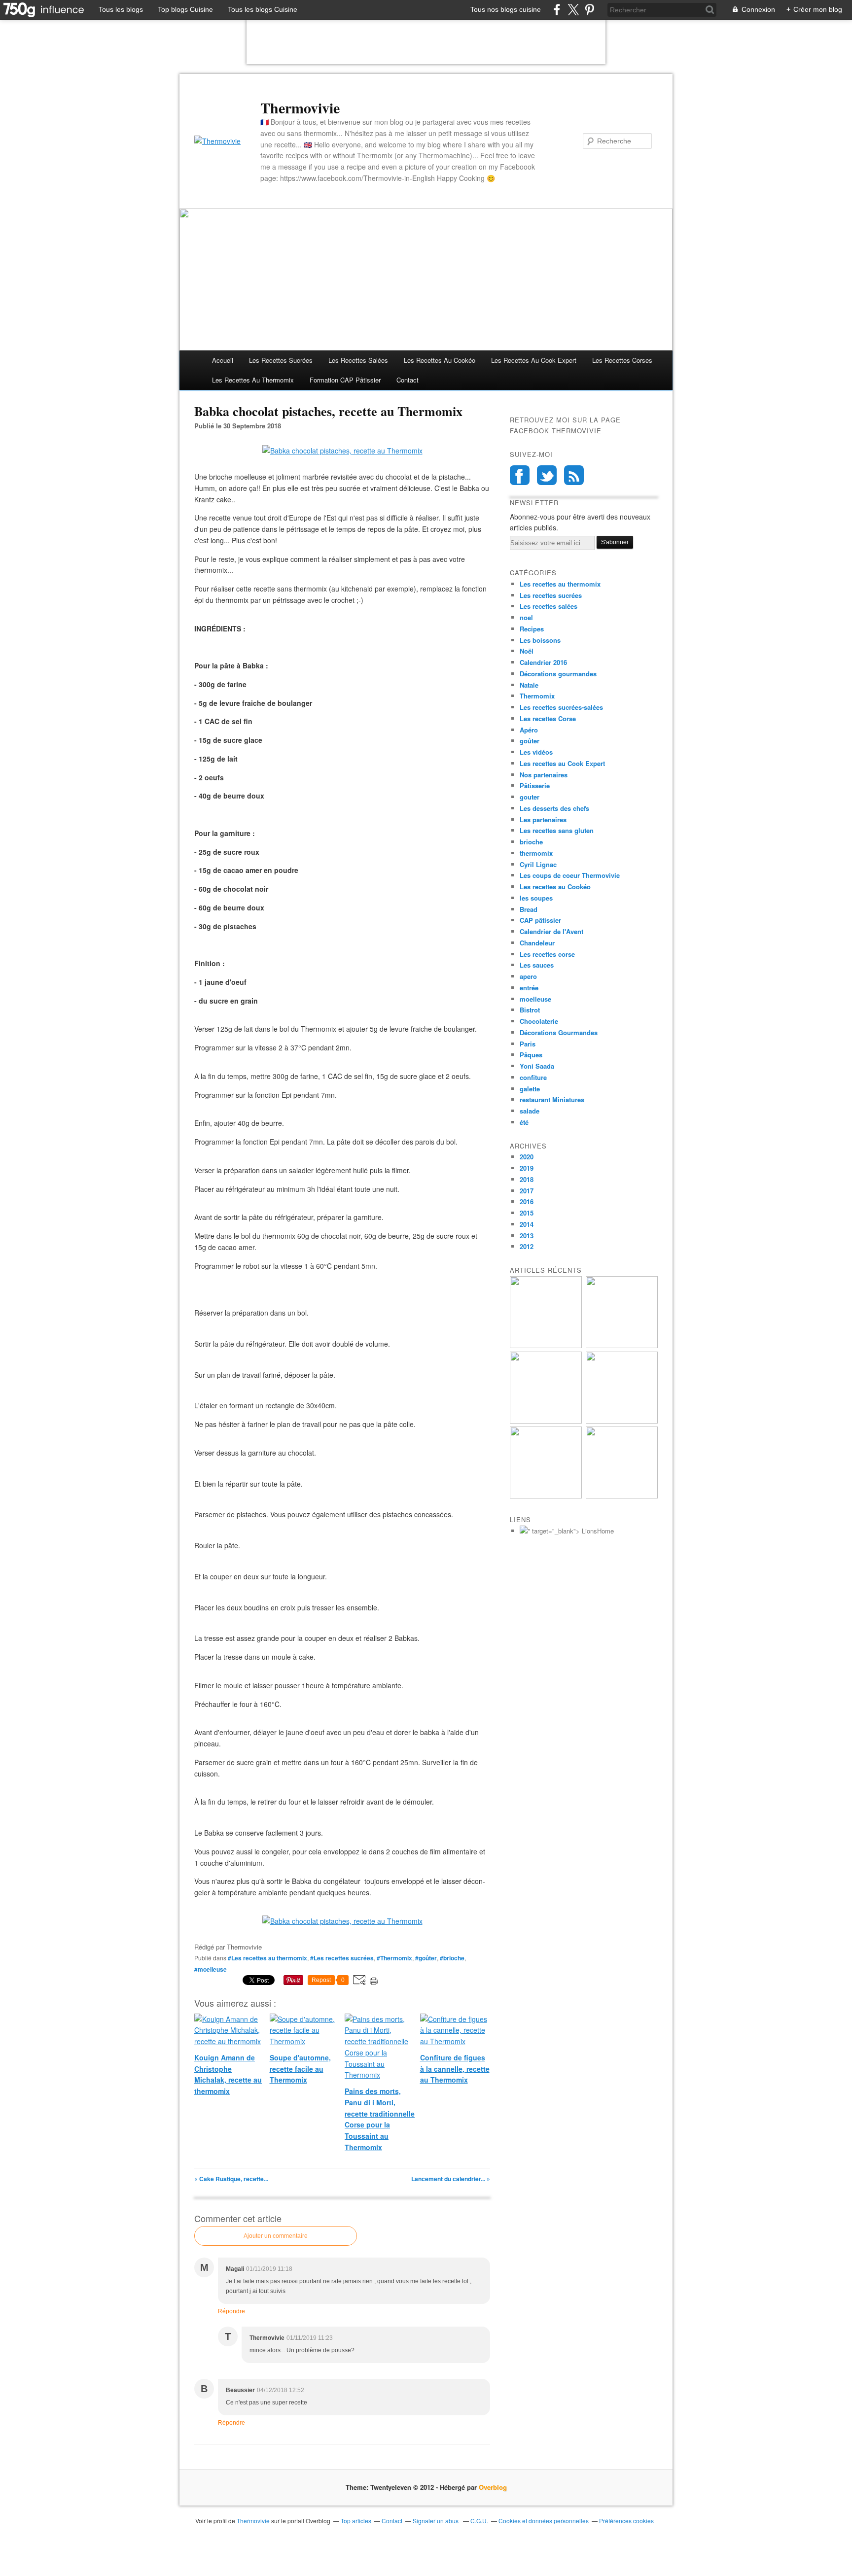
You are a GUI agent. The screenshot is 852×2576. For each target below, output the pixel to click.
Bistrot (530, 1010)
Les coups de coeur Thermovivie (570, 875)
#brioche (452, 1958)
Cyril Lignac (538, 864)
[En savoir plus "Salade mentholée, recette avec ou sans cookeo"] (622, 1496)
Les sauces (537, 965)
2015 (527, 1213)
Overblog (493, 2487)
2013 (527, 1236)
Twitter (547, 475)
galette (530, 1089)
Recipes (532, 629)
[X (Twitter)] (573, 10)
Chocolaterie (539, 1021)
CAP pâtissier (540, 920)
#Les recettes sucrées (342, 1958)
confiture (533, 1077)
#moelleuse (211, 1969)
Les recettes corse (547, 954)
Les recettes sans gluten (557, 830)
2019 (527, 1168)
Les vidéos (536, 752)
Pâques (531, 1055)
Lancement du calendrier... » (451, 2179)
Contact (408, 380)
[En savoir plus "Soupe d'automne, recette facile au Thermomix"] (622, 1421)
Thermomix (537, 696)
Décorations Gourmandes (559, 1032)
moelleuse (535, 999)
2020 (527, 1157)
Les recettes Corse (548, 718)
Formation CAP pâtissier (345, 380)
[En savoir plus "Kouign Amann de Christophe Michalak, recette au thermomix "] (546, 1345)
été (524, 1122)
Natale (529, 685)
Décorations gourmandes (558, 674)
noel (526, 617)
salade (530, 1111)
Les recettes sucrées (281, 360)
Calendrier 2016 (543, 662)
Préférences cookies (626, 2521)
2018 (527, 1179)
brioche (531, 842)
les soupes (536, 898)
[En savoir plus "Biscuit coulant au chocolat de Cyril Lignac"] (546, 1421)
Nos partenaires (544, 775)
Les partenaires (543, 819)
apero (528, 976)
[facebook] (557, 10)
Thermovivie (300, 107)
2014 (527, 1224)
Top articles (356, 2521)
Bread (529, 909)
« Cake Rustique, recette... (231, 2179)
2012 (527, 1246)
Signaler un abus (436, 2521)
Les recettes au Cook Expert (562, 763)
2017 (527, 1191)
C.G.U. (479, 2521)
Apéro (529, 730)
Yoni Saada (537, 1066)
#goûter (426, 1958)
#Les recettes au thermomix (267, 1958)
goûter (530, 741)
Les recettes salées (358, 360)
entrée (529, 988)
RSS (574, 475)
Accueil (223, 360)
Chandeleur (537, 943)
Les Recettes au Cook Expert (534, 360)
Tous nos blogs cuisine (506, 9)
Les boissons (540, 640)
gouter (530, 797)
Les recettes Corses (622, 360)
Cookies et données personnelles (544, 2521)
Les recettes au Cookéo (440, 360)
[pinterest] (589, 10)
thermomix (536, 853)
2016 (527, 1201)
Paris (528, 1044)
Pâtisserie (535, 785)
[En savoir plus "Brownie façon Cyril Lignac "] (622, 1345)
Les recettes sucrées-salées (561, 707)
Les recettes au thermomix (253, 380)
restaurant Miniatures (552, 1099)
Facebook (520, 475)
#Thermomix (394, 1958)
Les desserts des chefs (554, 808)
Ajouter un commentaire (276, 2236)
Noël (527, 651)
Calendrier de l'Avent (551, 931)
